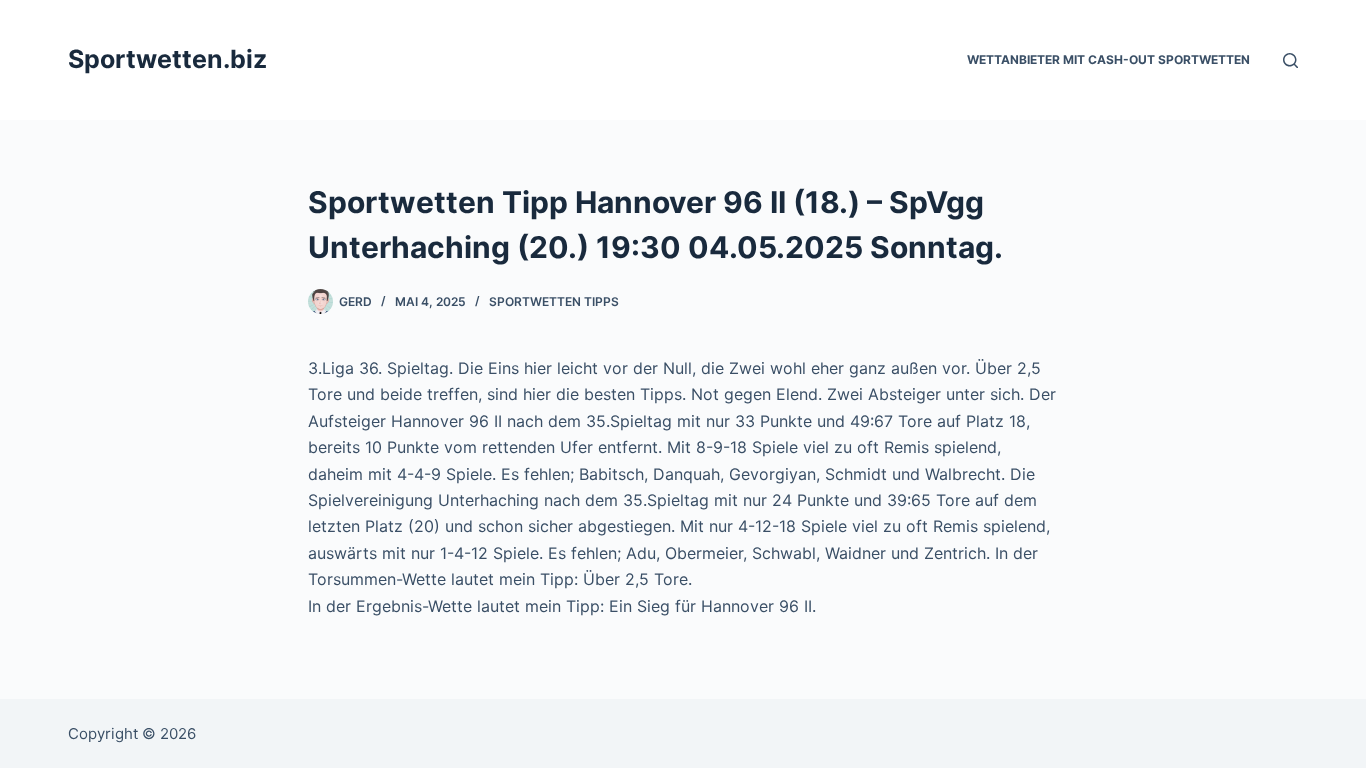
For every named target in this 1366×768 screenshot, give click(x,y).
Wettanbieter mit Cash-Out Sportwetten (1108, 59)
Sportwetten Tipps (554, 301)
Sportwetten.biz (167, 59)
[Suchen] (1290, 60)
